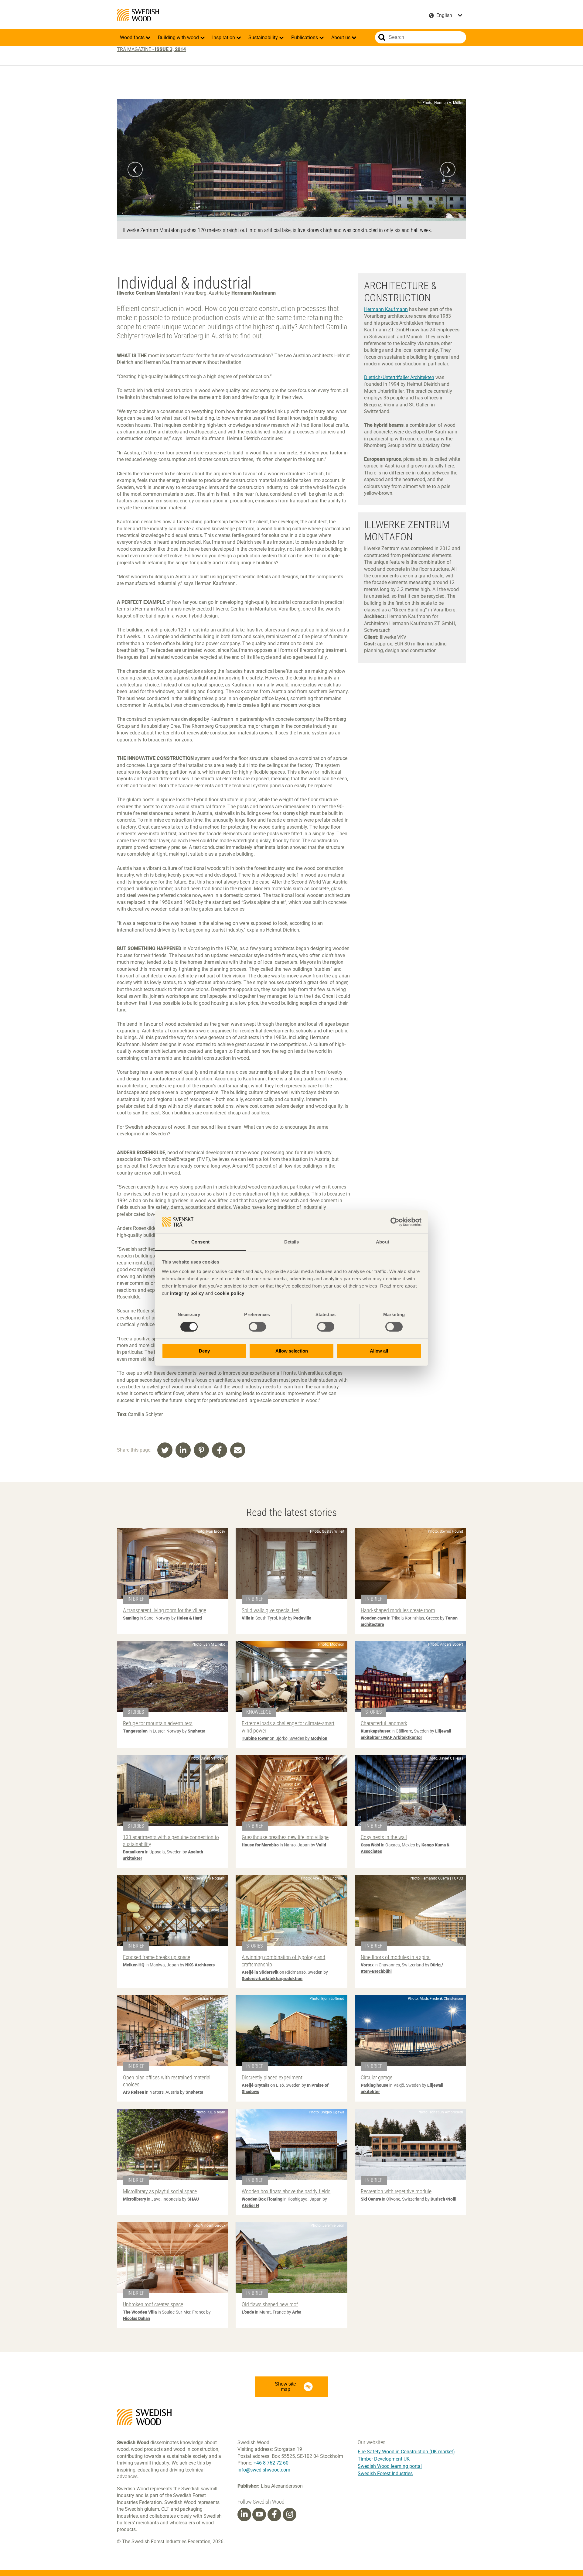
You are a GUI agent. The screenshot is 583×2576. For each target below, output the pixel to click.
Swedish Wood (138, 15)
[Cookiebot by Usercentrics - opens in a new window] (395, 1222)
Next (448, 169)
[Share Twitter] (165, 1450)
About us (341, 38)
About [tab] (383, 1242)
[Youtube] (259, 2514)
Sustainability (264, 38)
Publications (305, 38)
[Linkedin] (244, 2514)
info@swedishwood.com (264, 2470)
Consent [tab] (200, 1242)
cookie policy (229, 1293)
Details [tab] (292, 1242)
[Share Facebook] (220, 1450)
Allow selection (292, 1351)
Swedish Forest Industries (385, 2473)
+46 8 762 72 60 (271, 2463)
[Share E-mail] (238, 1450)
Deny (204, 1351)
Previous (135, 169)
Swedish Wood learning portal (390, 2466)
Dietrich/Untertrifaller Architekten (399, 377)
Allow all (379, 1351)
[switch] (257, 1327)
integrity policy (187, 1293)
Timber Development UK (384, 2459)
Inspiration (224, 38)
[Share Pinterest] (201, 1450)
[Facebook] (274, 2514)
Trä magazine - (151, 49)
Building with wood (179, 38)
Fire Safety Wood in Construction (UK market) (406, 2452)
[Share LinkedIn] (183, 1450)
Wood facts (133, 38)
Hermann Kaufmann (386, 309)
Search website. (382, 37)
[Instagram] (290, 2514)
